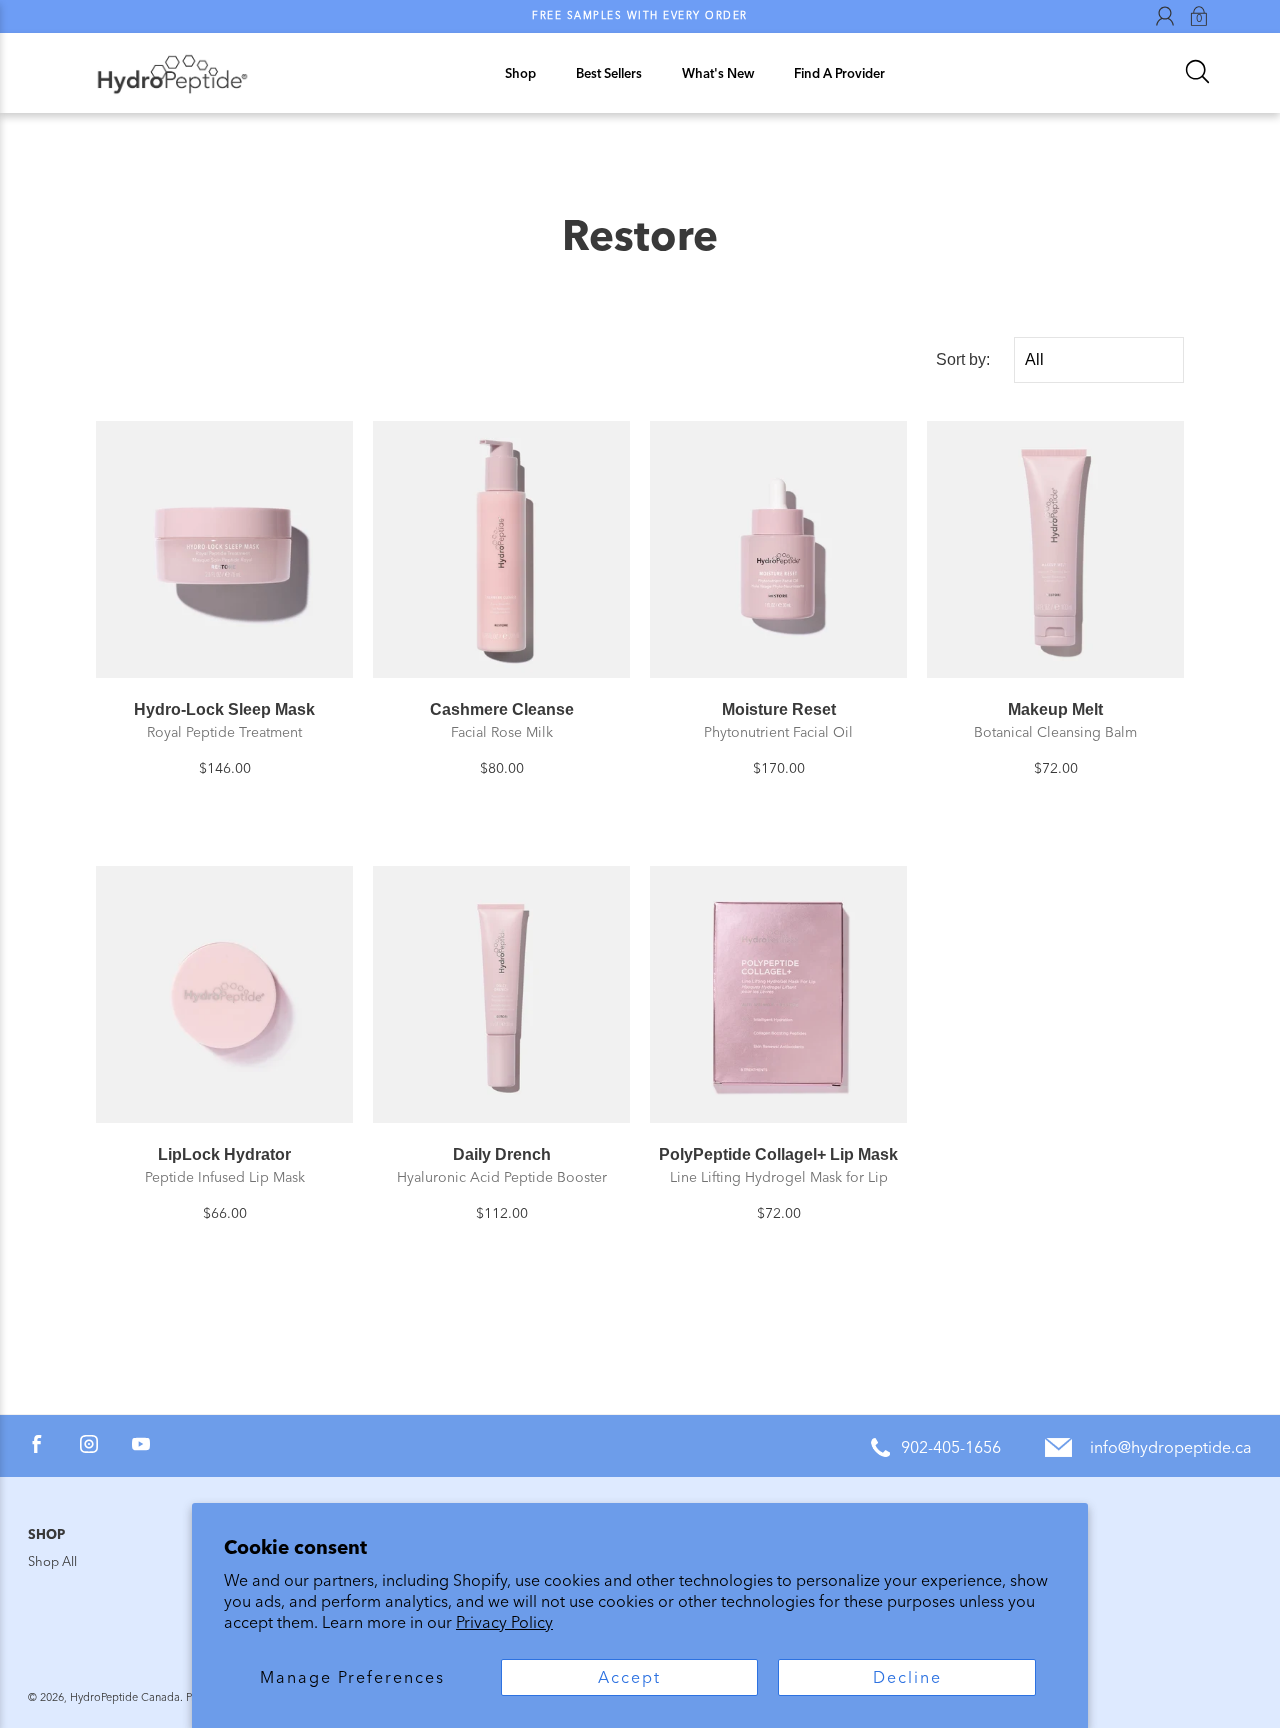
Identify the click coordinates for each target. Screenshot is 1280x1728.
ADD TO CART (225, 653)
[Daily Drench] (501, 994)
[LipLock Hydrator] (224, 994)
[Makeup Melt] (1055, 549)
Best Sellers (609, 73)
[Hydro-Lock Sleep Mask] (224, 549)
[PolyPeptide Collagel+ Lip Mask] (778, 994)
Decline (907, 1677)
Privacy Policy (504, 1622)
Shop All (52, 1561)
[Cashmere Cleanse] (501, 549)
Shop (520, 73)
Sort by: (963, 359)
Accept (629, 1677)
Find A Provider (839, 73)
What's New (718, 73)
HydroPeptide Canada (125, 1697)
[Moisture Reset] (778, 549)
